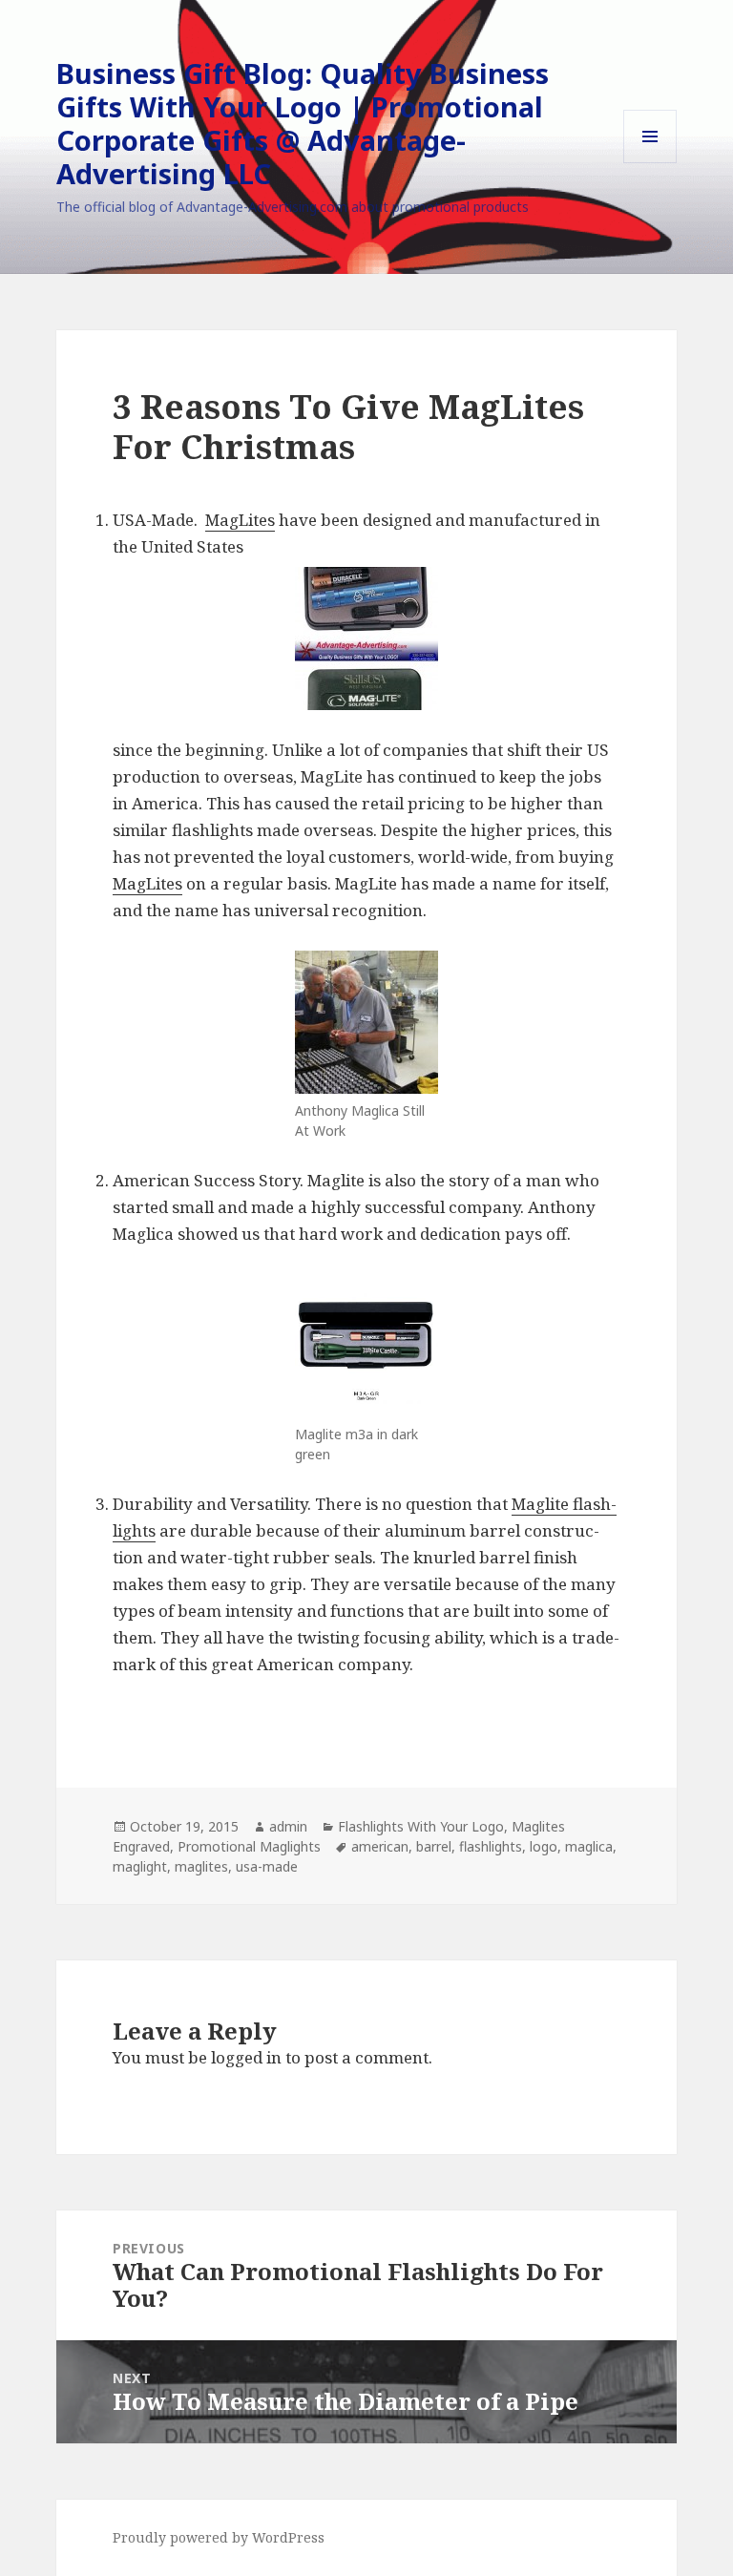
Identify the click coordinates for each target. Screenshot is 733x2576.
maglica (589, 1846)
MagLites (240, 520)
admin (288, 1826)
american (380, 1846)
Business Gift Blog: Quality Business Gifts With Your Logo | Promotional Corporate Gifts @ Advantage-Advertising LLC (303, 123)
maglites (201, 1866)
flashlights (491, 1846)
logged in (246, 2057)
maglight (140, 1866)
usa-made (267, 1866)
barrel (434, 1846)
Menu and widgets (650, 163)
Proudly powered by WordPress (219, 2537)
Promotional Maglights (249, 1846)
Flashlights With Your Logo (421, 1826)
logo (544, 1846)
